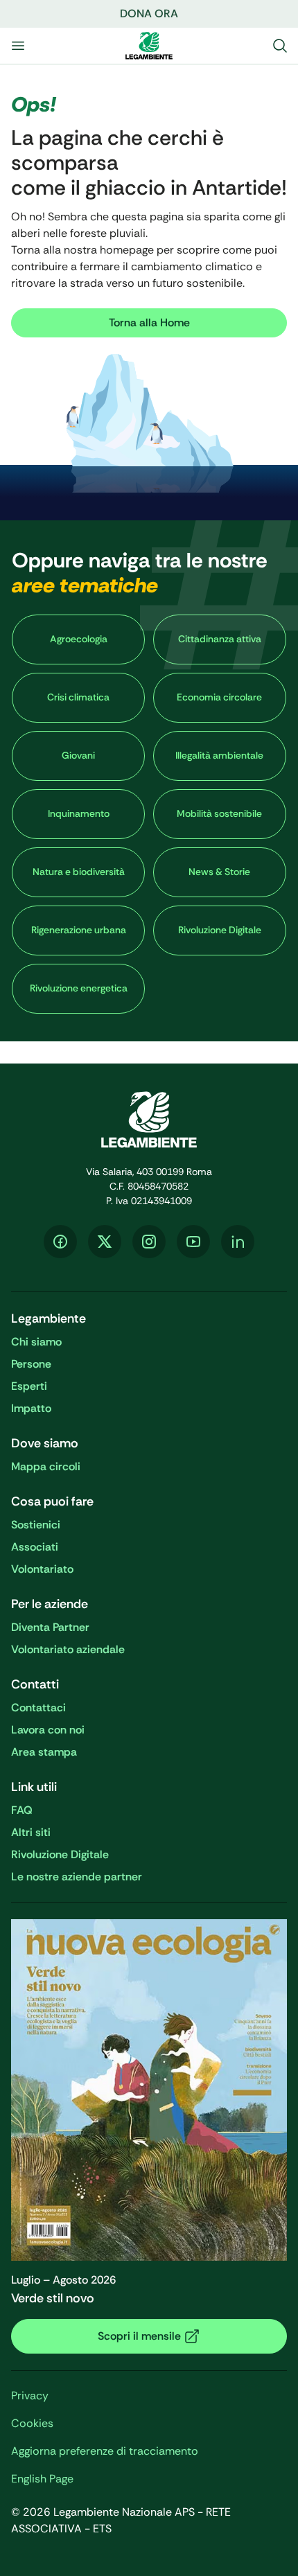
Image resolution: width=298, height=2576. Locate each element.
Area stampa (44, 1752)
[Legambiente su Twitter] (105, 1242)
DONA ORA (149, 14)
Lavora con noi (48, 1730)
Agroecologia (79, 639)
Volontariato (42, 1569)
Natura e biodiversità (79, 872)
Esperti (29, 1386)
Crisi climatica (78, 697)
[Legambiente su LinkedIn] (238, 1242)
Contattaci (38, 1708)
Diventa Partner (50, 1627)
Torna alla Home (149, 323)
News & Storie (219, 872)
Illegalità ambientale (219, 755)
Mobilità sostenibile (219, 813)
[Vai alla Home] (149, 46)
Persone (31, 1364)
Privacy (30, 2396)
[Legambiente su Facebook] (60, 1242)
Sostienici (36, 1525)
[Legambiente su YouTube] (193, 1242)
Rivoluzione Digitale (220, 930)
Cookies (32, 2423)
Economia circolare (219, 697)
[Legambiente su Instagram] (149, 1242)
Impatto (31, 1408)
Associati (35, 1547)
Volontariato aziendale (68, 1649)
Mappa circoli (46, 1466)
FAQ (22, 1810)
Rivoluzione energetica (79, 988)
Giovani (78, 755)
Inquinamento (79, 813)
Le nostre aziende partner (77, 1877)
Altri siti (31, 1832)
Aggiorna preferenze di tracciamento (105, 2451)
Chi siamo (36, 1342)
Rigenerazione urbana (79, 930)
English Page (42, 2479)
